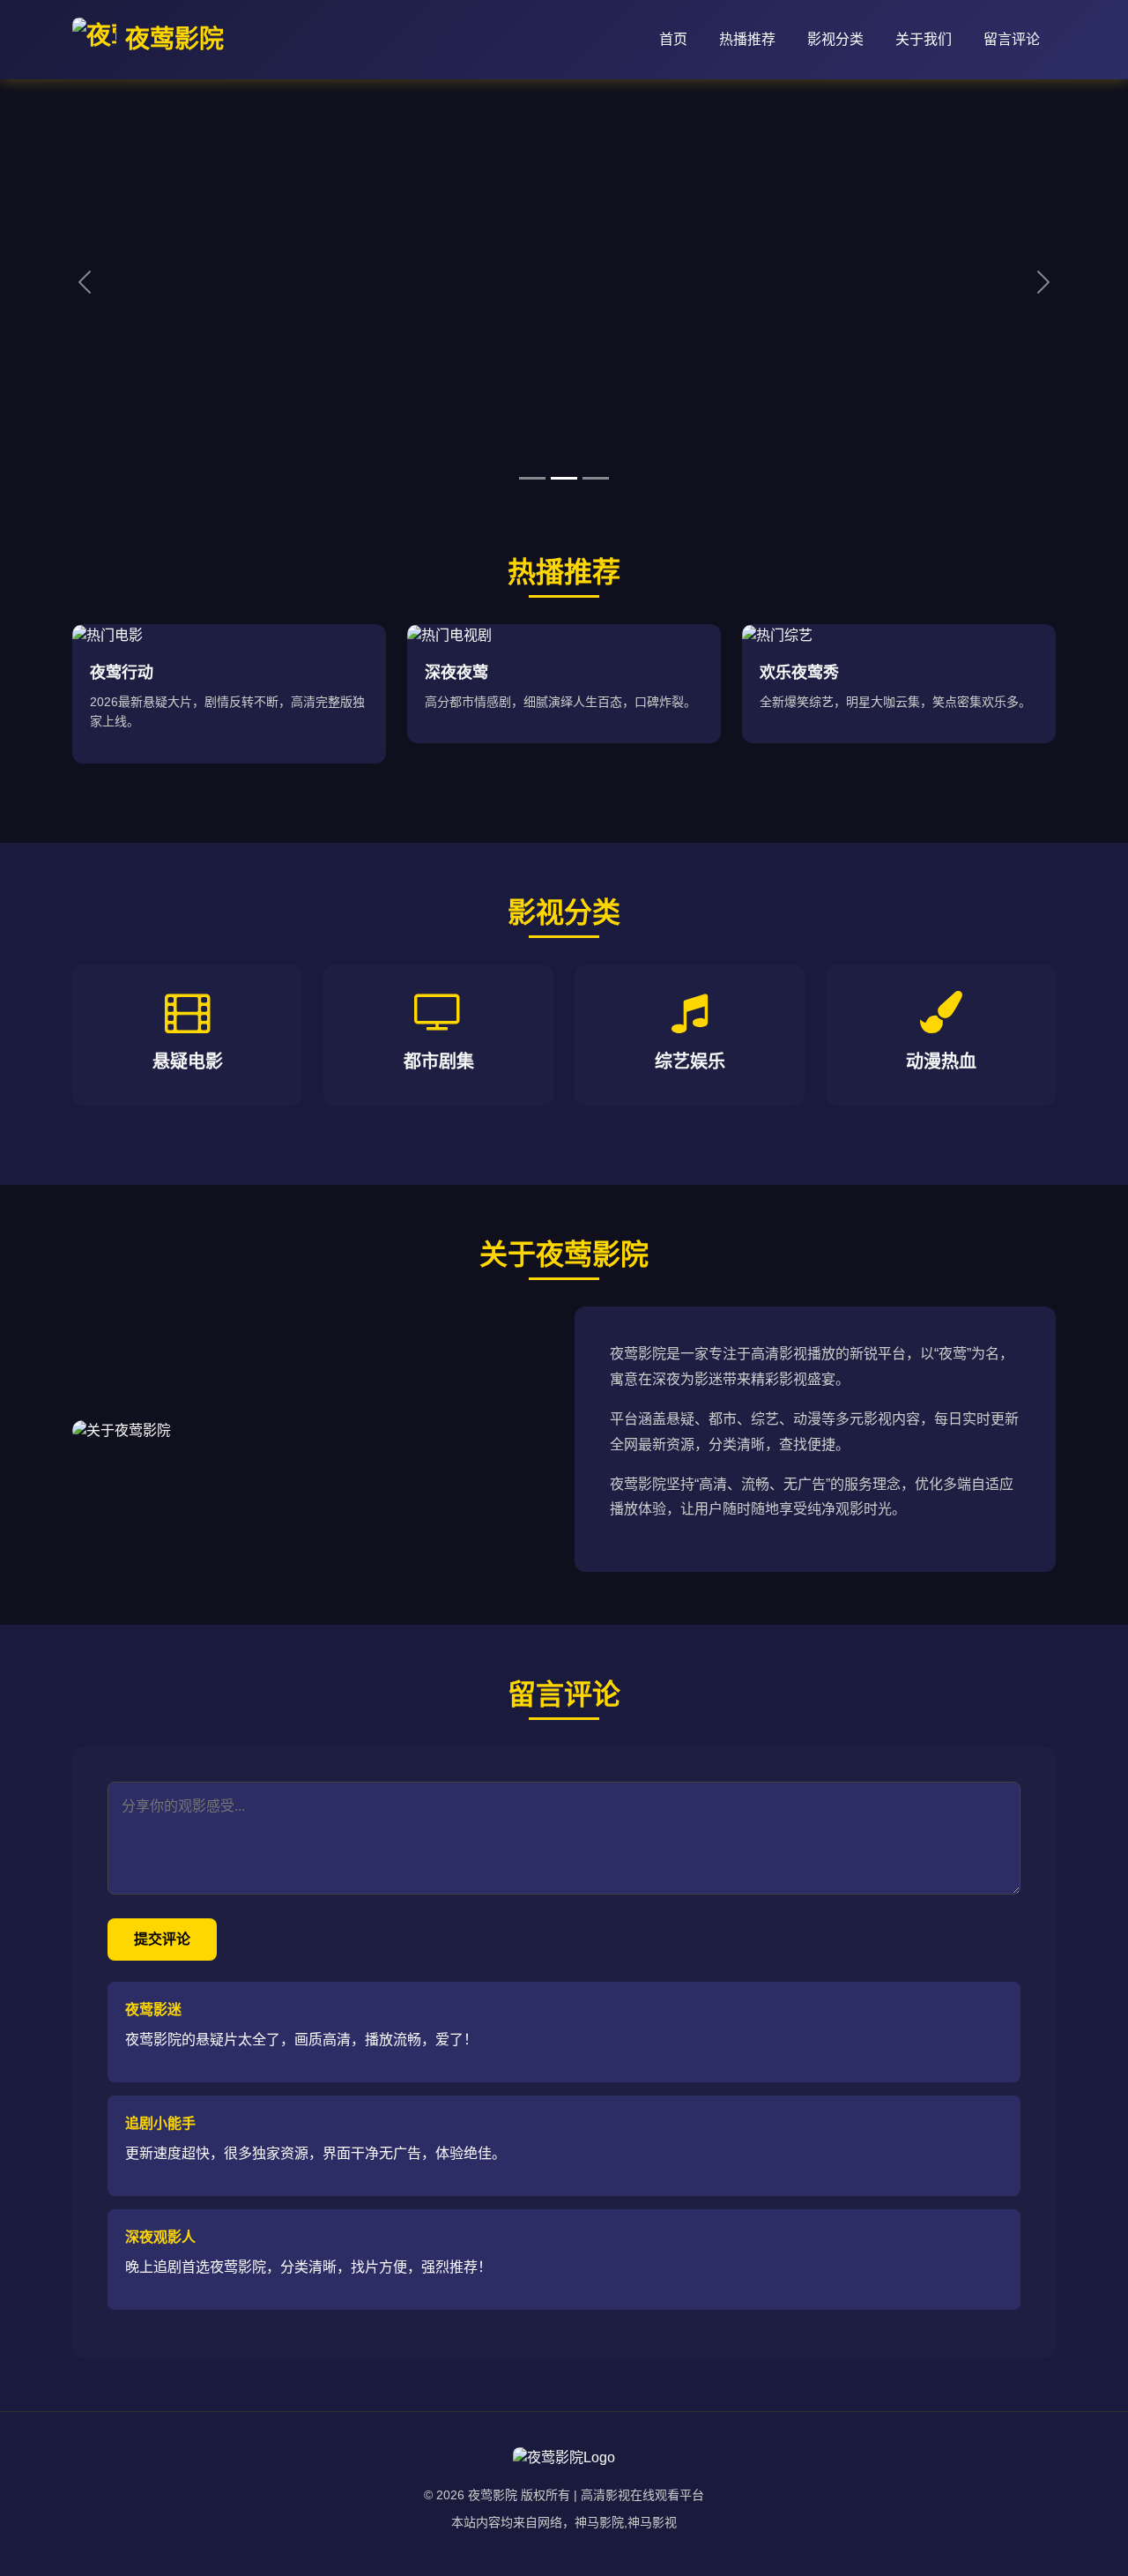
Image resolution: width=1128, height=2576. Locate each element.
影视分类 (835, 39)
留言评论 (1012, 39)
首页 (673, 39)
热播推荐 (747, 39)
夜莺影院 (174, 39)
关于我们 (924, 39)
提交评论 (162, 1939)
